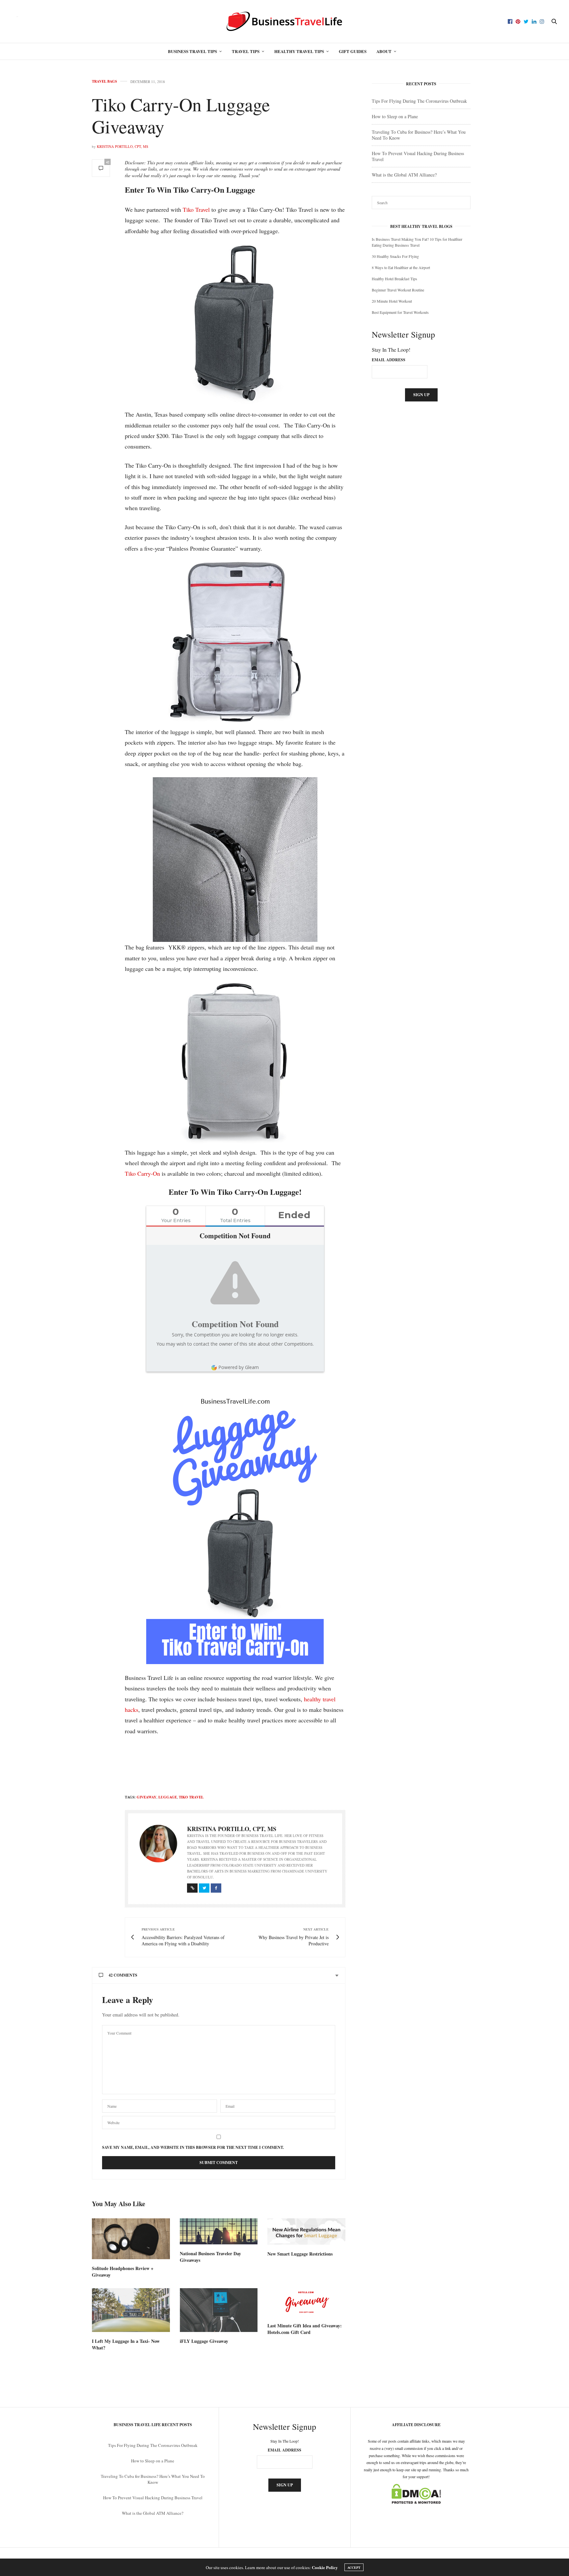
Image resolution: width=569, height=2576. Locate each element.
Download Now (341, 1312)
